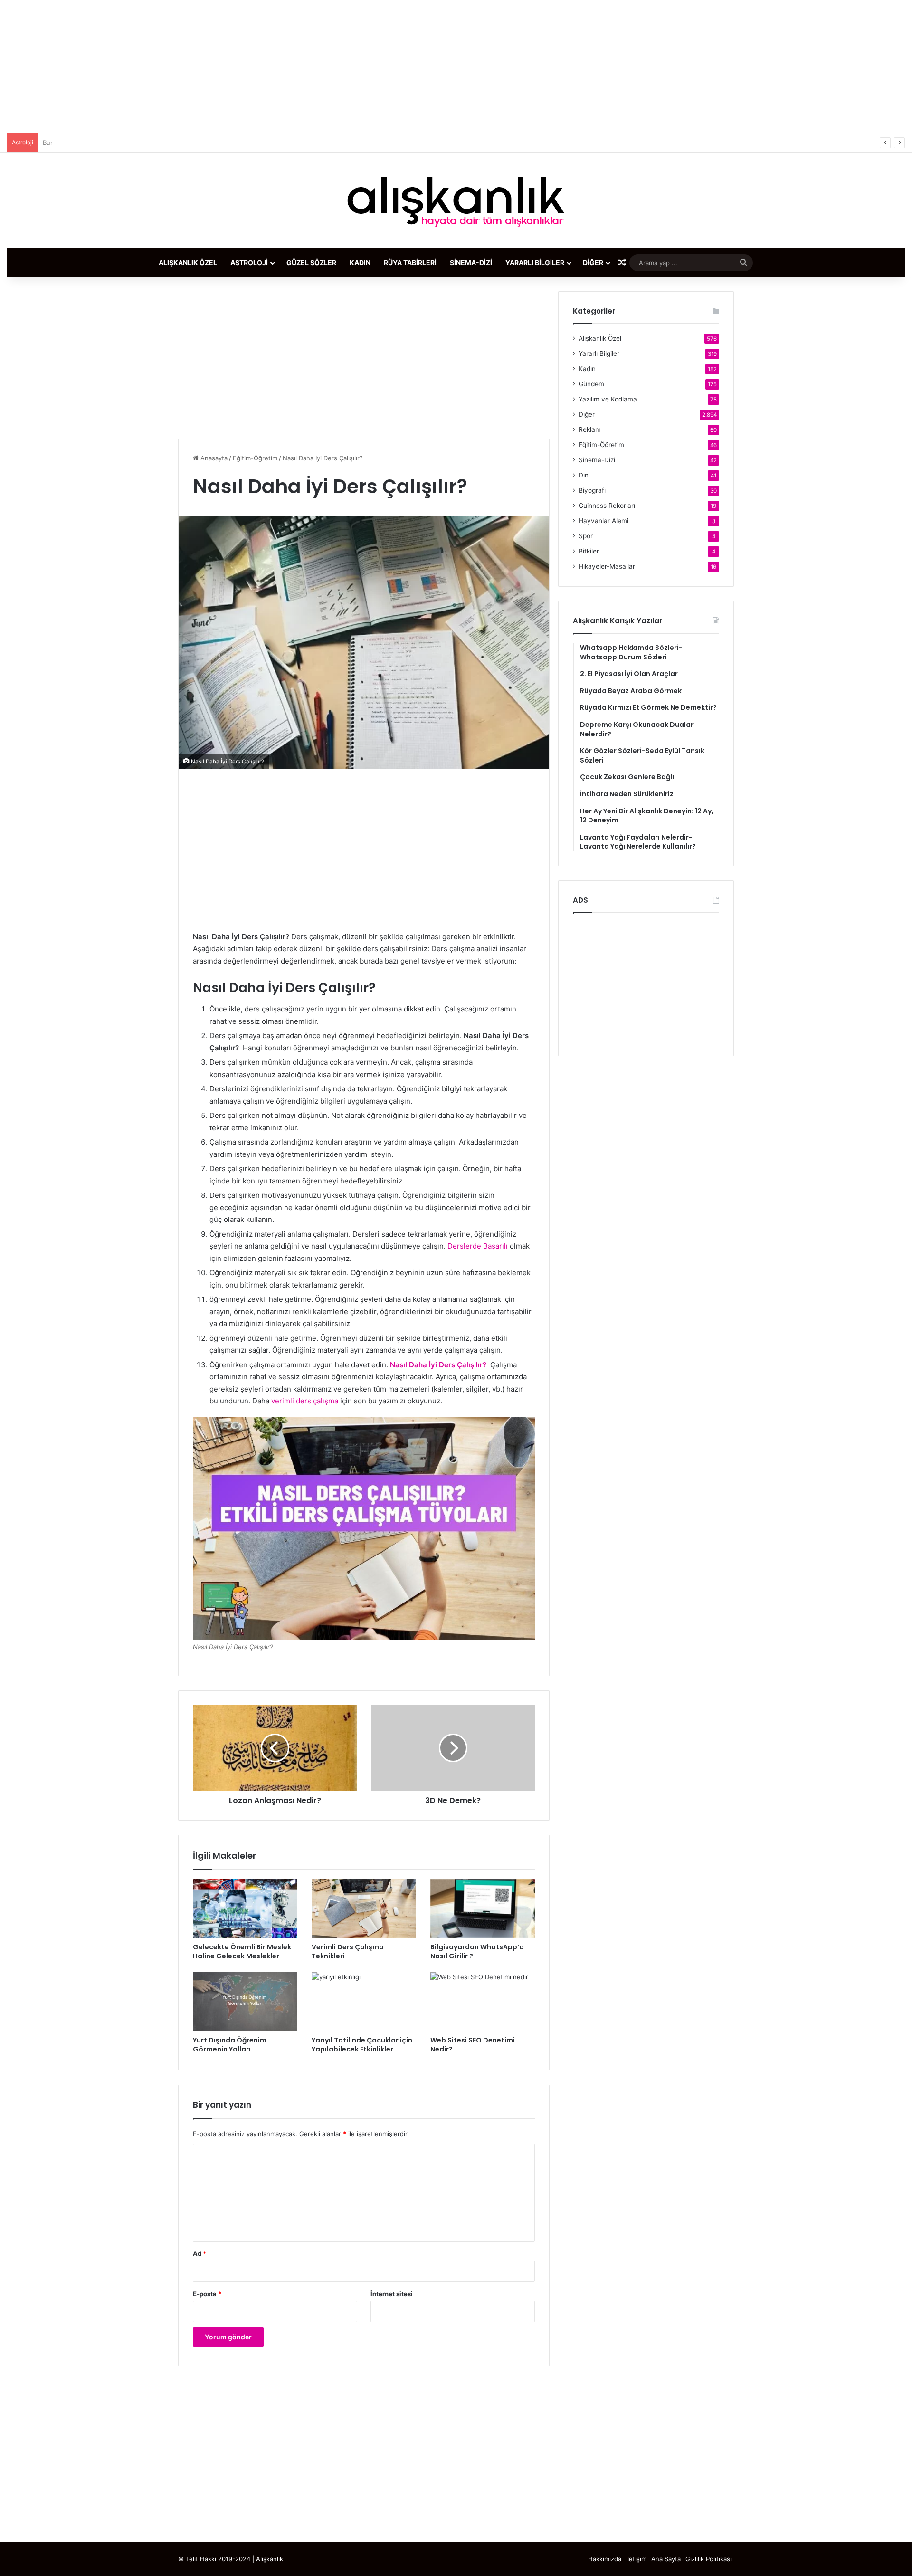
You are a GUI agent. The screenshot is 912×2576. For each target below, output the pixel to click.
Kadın (360, 262)
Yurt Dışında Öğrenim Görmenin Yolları (230, 2045)
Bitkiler (589, 551)
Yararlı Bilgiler (535, 262)
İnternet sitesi (392, 2294)
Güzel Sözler (311, 262)
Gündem (591, 384)
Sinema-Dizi (471, 262)
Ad (199, 2253)
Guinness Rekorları (607, 506)
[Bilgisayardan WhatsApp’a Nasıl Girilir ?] (483, 1908)
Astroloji (249, 262)
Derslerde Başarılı (478, 1246)
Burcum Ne (59, 143)
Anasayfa (213, 458)
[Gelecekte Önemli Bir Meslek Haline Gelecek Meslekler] (245, 1908)
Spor (586, 536)
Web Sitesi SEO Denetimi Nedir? (473, 2045)
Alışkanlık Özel (188, 262)
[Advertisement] (456, 67)
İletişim (636, 2559)
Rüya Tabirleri (410, 262)
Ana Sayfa (666, 2559)
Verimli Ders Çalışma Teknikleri (348, 1951)
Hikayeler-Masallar (607, 566)
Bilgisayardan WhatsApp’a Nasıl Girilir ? (477, 1951)
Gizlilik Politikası (708, 2559)
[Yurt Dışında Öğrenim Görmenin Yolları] (245, 2002)
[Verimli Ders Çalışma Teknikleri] (364, 1908)
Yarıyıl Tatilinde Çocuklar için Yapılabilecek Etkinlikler (362, 2045)
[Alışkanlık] (456, 200)
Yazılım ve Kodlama (608, 399)
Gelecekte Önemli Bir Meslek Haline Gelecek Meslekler (242, 1951)
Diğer (593, 262)
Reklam (590, 429)
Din (584, 475)
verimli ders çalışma (305, 1401)
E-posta (207, 2294)
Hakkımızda (605, 2559)
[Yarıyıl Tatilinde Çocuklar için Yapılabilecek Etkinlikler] (364, 2002)
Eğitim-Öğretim (255, 458)
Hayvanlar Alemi (603, 521)
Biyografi (592, 490)
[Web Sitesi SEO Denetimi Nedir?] (483, 2002)
